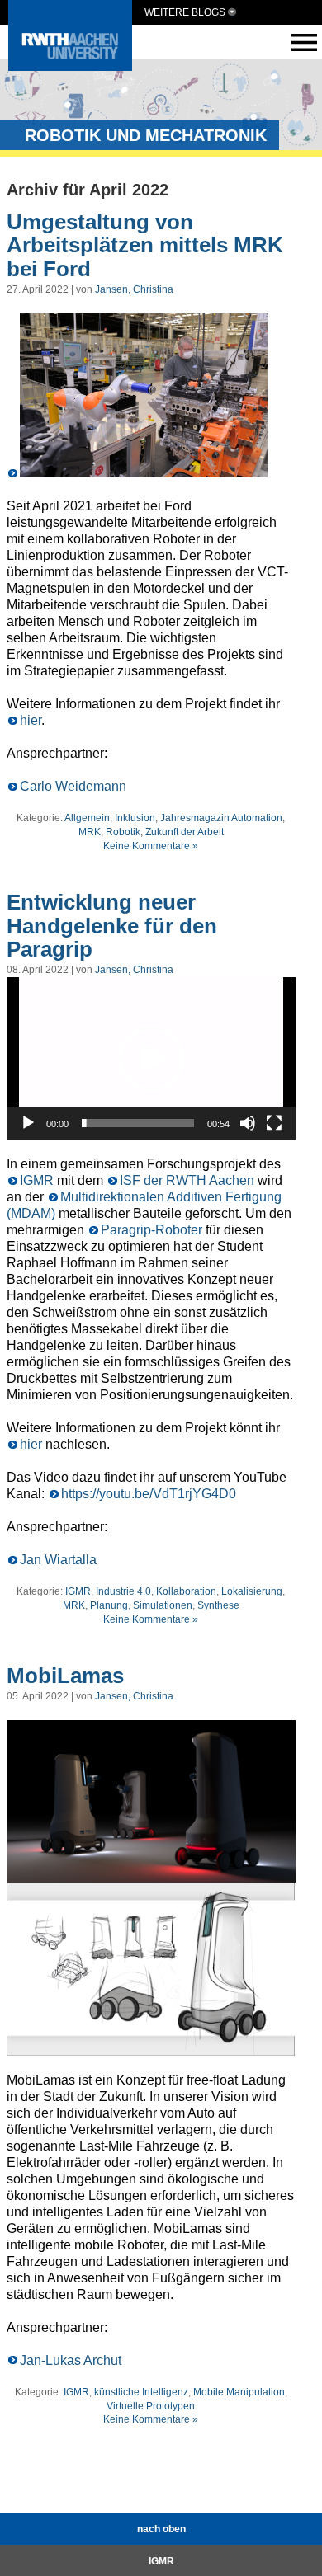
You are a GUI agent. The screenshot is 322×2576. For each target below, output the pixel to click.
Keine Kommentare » (151, 846)
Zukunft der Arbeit (185, 832)
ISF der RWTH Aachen (187, 1180)
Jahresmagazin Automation (221, 818)
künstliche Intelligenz (141, 2392)
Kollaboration (186, 1591)
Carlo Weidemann (73, 786)
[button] (151, 1059)
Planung (109, 1605)
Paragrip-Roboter (152, 1230)
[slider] (138, 1123)
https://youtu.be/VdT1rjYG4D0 (149, 1494)
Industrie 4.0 (123, 1591)
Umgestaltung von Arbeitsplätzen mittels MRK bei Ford (145, 245)
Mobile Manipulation (239, 2392)
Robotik (123, 832)
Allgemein (87, 818)
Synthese (218, 1605)
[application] (151, 1058)
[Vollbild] (274, 1123)
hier (31, 720)
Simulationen (163, 1605)
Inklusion (135, 818)
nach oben (161, 2529)
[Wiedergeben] (28, 1123)
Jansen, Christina (134, 289)
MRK (90, 832)
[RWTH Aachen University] (70, 66)
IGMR (37, 1180)
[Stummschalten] (248, 1123)
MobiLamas (65, 1676)
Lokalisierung (252, 1591)
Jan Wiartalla (58, 1560)
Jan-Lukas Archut (71, 2360)
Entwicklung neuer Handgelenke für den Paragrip (112, 926)
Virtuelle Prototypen (151, 2406)
